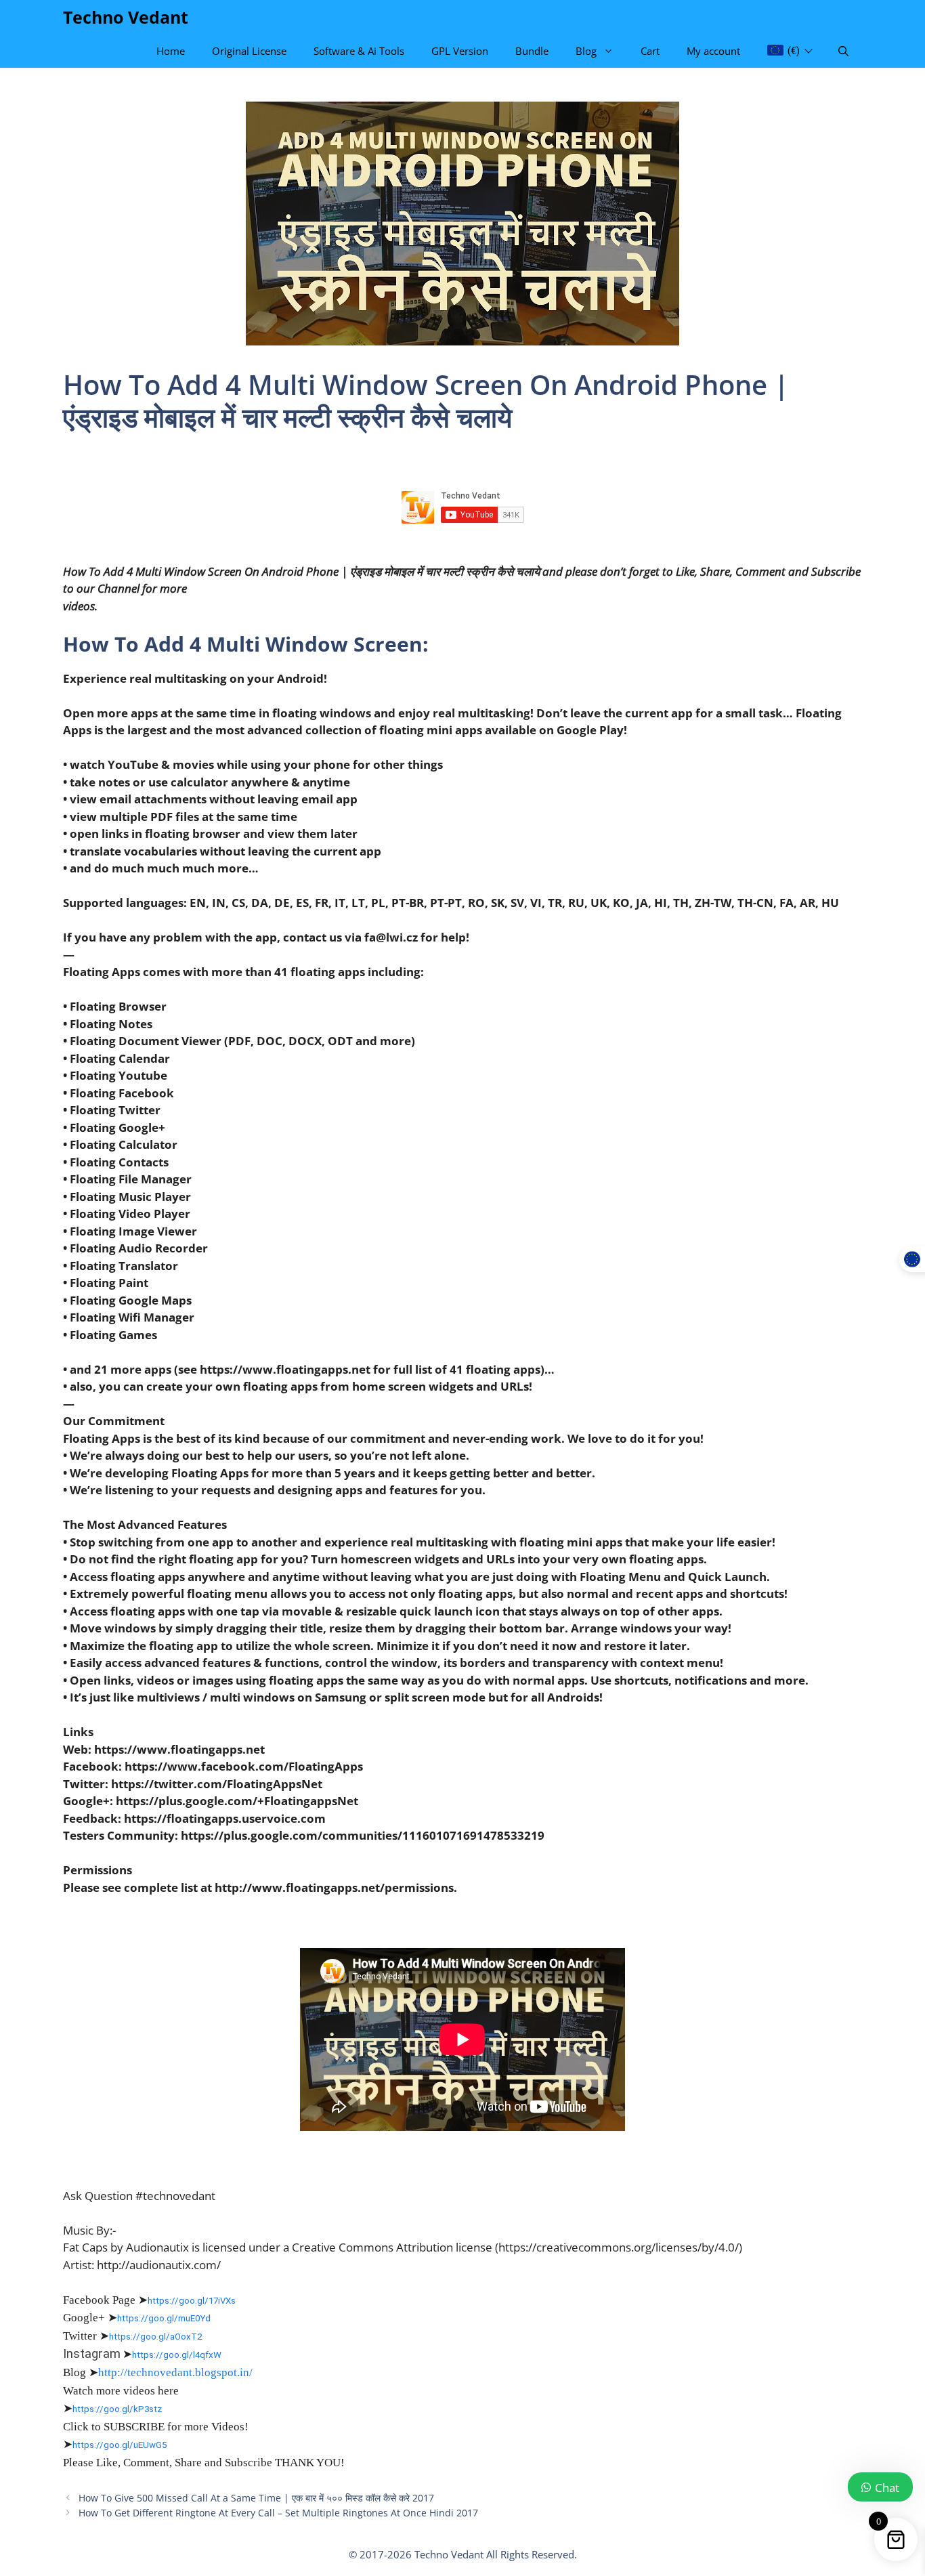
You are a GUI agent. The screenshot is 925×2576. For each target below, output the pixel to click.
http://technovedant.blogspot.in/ (175, 2372)
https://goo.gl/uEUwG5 (120, 2445)
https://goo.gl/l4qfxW (177, 2355)
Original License (249, 51)
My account (713, 51)
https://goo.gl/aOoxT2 (155, 2337)
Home (171, 51)
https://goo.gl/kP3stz (117, 2409)
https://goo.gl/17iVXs (192, 2301)
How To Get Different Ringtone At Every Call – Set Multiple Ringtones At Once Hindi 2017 (278, 2513)
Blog (586, 51)
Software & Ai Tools (359, 51)
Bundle (532, 51)
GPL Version (460, 51)
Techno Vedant (126, 17)
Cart (650, 51)
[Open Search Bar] (843, 51)
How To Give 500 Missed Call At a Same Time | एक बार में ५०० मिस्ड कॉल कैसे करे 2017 (256, 2498)
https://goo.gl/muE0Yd (164, 2318)
